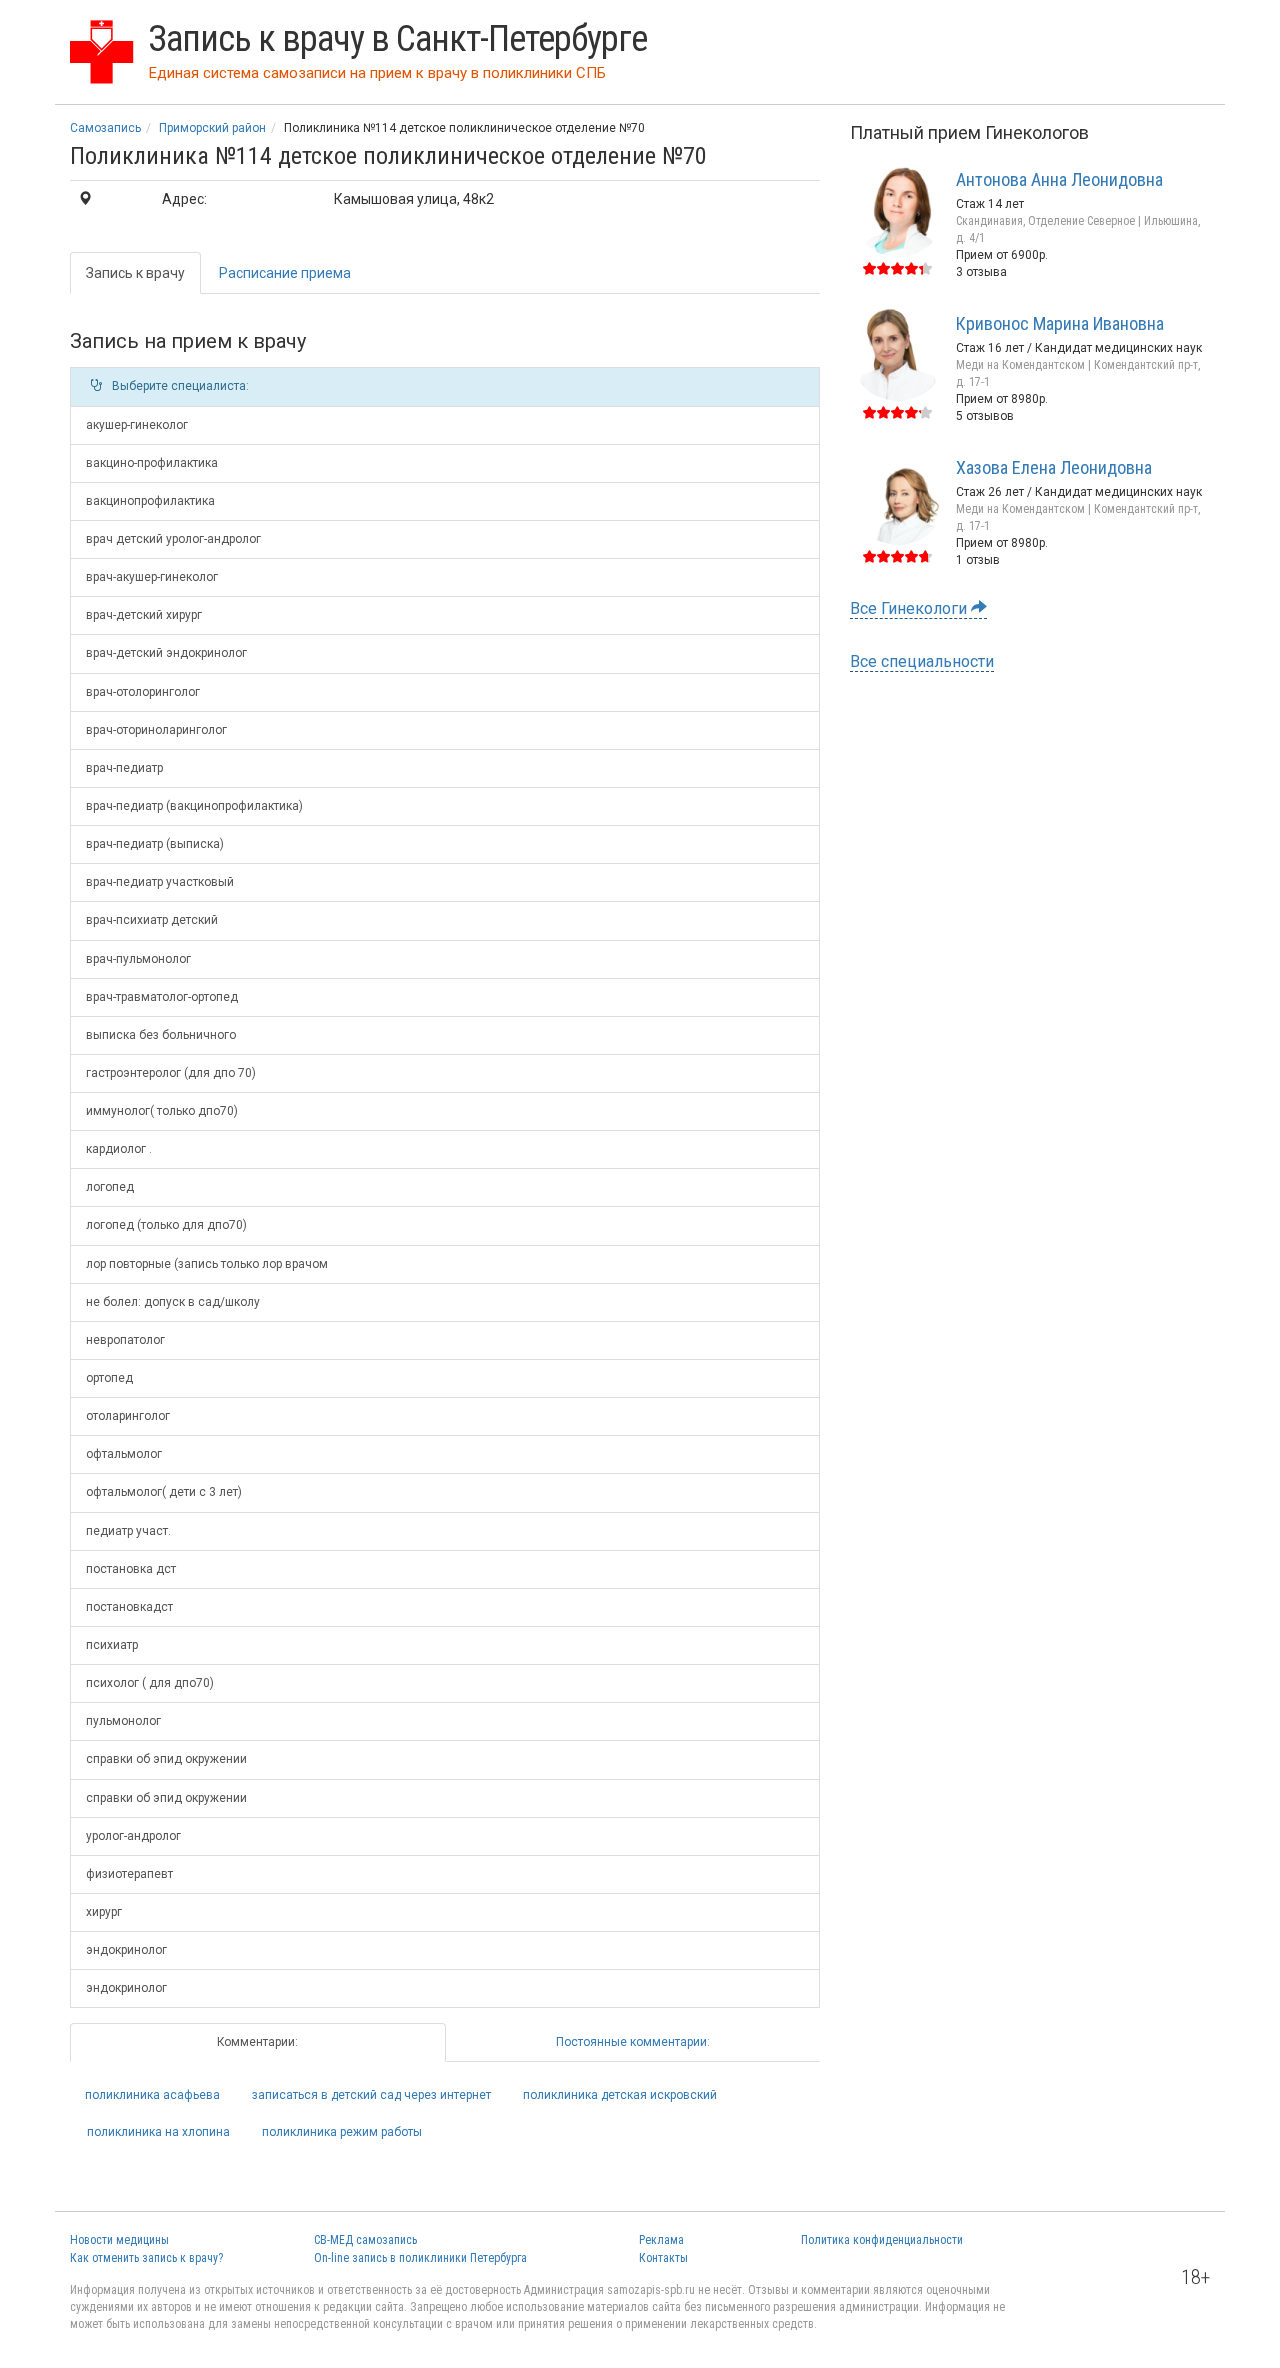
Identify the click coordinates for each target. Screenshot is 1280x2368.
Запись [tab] (135, 273)
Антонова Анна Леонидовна (1059, 179)
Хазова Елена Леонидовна (1054, 467)
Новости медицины (119, 2240)
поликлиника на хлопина (158, 2132)
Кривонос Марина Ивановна (1060, 323)
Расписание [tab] (285, 273)
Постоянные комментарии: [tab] (633, 2042)
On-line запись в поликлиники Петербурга (420, 2258)
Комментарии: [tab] (257, 2042)
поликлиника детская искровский (620, 2095)
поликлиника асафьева (152, 2095)
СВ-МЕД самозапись (365, 2240)
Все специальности (922, 661)
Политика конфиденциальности (882, 2240)
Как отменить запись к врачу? (146, 2258)
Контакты (663, 2258)
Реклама (661, 2240)
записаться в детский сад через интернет (371, 2095)
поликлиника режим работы (342, 2132)
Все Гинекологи (910, 608)
